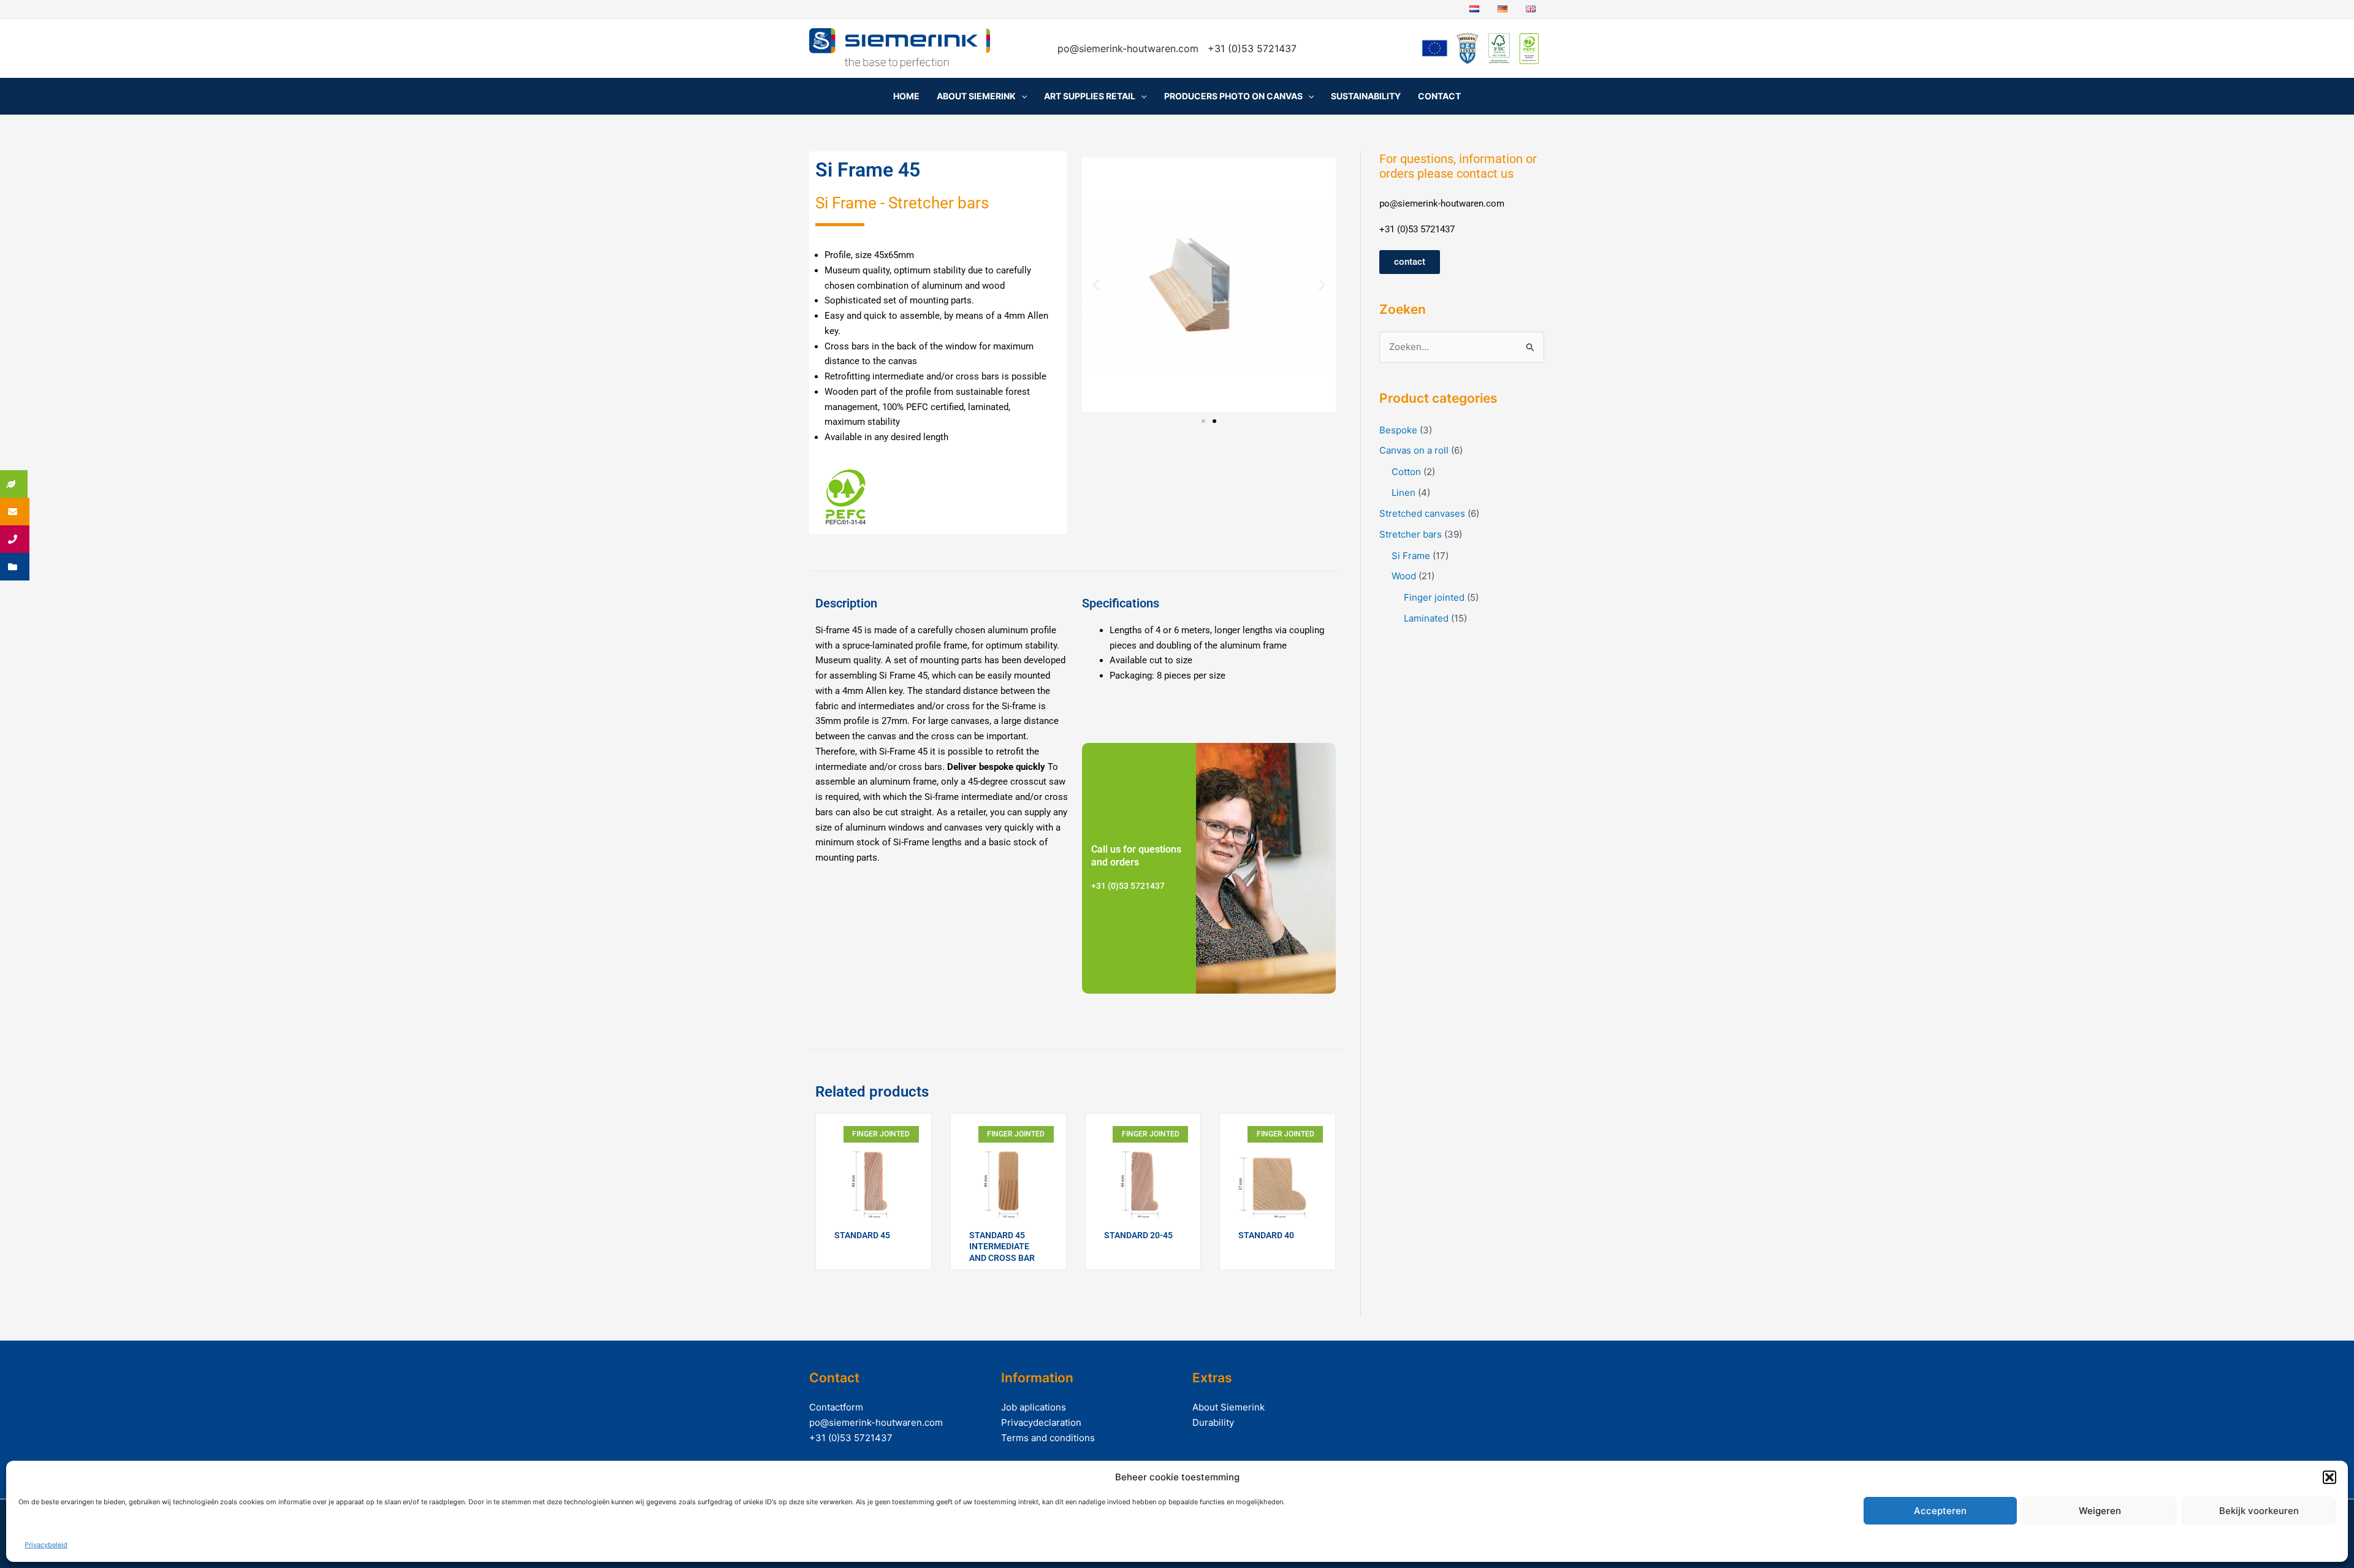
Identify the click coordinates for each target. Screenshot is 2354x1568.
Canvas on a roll (1414, 450)
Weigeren (2100, 1511)
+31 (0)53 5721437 (851, 1438)
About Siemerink (976, 96)
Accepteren (1940, 1511)
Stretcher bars (1411, 534)
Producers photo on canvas (1233, 96)
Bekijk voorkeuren (2259, 1511)
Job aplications (1034, 1407)
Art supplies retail (1090, 96)
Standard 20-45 (1138, 1235)
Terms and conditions (1048, 1438)
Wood (1404, 576)
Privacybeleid (46, 1545)
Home (906, 96)
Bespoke (1398, 430)
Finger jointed (1434, 597)
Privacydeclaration (1041, 1422)
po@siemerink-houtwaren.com (1129, 48)
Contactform (836, 1407)
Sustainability (1366, 96)
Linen (1404, 493)
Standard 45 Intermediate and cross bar (1002, 1246)
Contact (1439, 96)
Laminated (1426, 618)
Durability (1213, 1422)
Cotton (1406, 472)
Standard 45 (862, 1235)
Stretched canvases (1422, 513)
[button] (2329, 1477)
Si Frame (1411, 556)
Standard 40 (1266, 1235)
